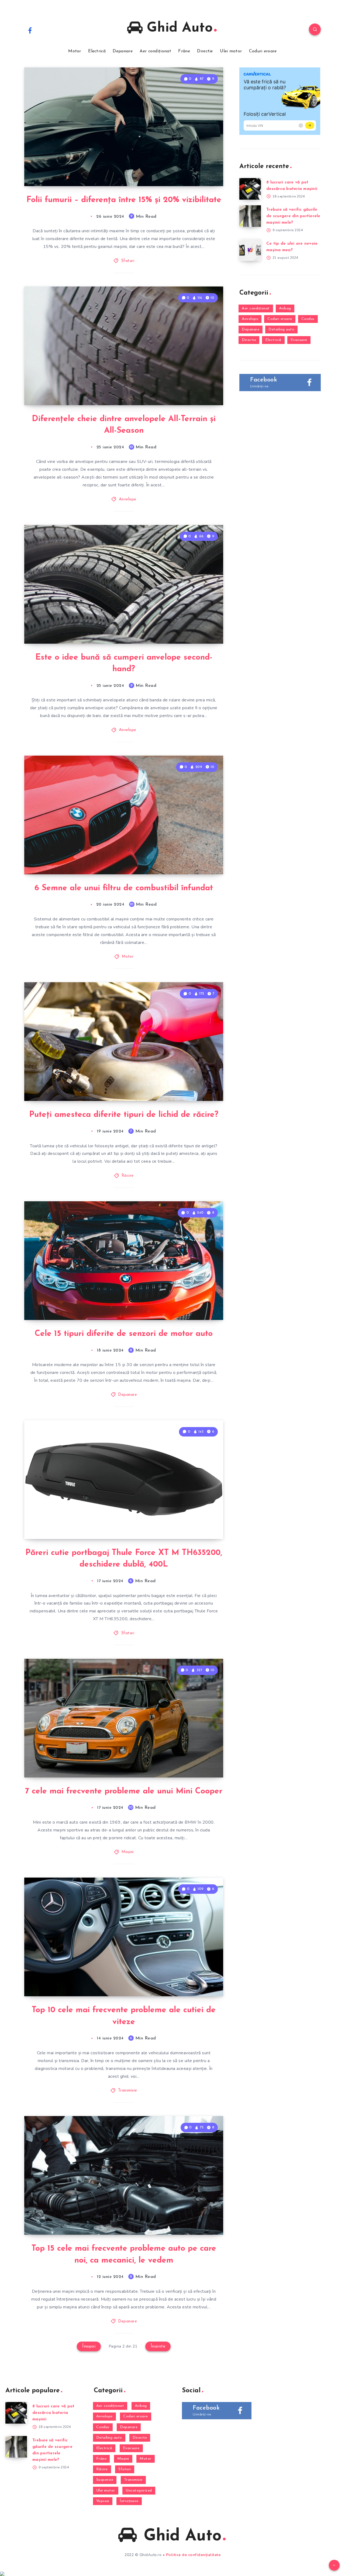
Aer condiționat (155, 51)
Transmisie (128, 2091)
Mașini (128, 1852)
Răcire (128, 1176)
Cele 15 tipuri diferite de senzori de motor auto (124, 1334)
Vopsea (103, 2501)
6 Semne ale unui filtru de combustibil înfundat (124, 888)
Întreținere (129, 2501)
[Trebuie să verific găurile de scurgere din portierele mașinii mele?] (250, 216)
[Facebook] (30, 30)
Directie (205, 51)
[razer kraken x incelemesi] (172, 2574)
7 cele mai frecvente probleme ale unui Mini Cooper (124, 1791)
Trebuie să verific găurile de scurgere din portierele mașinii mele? (293, 216)
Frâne (184, 51)
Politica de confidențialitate (193, 2555)
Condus (308, 319)
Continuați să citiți (197, 170)
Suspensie (105, 2480)
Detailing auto (281, 330)
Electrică (97, 51)
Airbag (285, 308)
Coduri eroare (263, 51)
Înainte (158, 2346)
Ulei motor (231, 51)
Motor (75, 51)
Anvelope (128, 499)
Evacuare (299, 340)
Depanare (123, 51)
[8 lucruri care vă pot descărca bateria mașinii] (250, 189)
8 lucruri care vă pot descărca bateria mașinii (53, 2413)
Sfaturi (128, 261)
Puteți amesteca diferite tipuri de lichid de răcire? (124, 1115)
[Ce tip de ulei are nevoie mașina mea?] (250, 250)
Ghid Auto (178, 28)
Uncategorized (139, 2491)
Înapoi (89, 2346)
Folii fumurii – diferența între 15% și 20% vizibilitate (124, 200)
